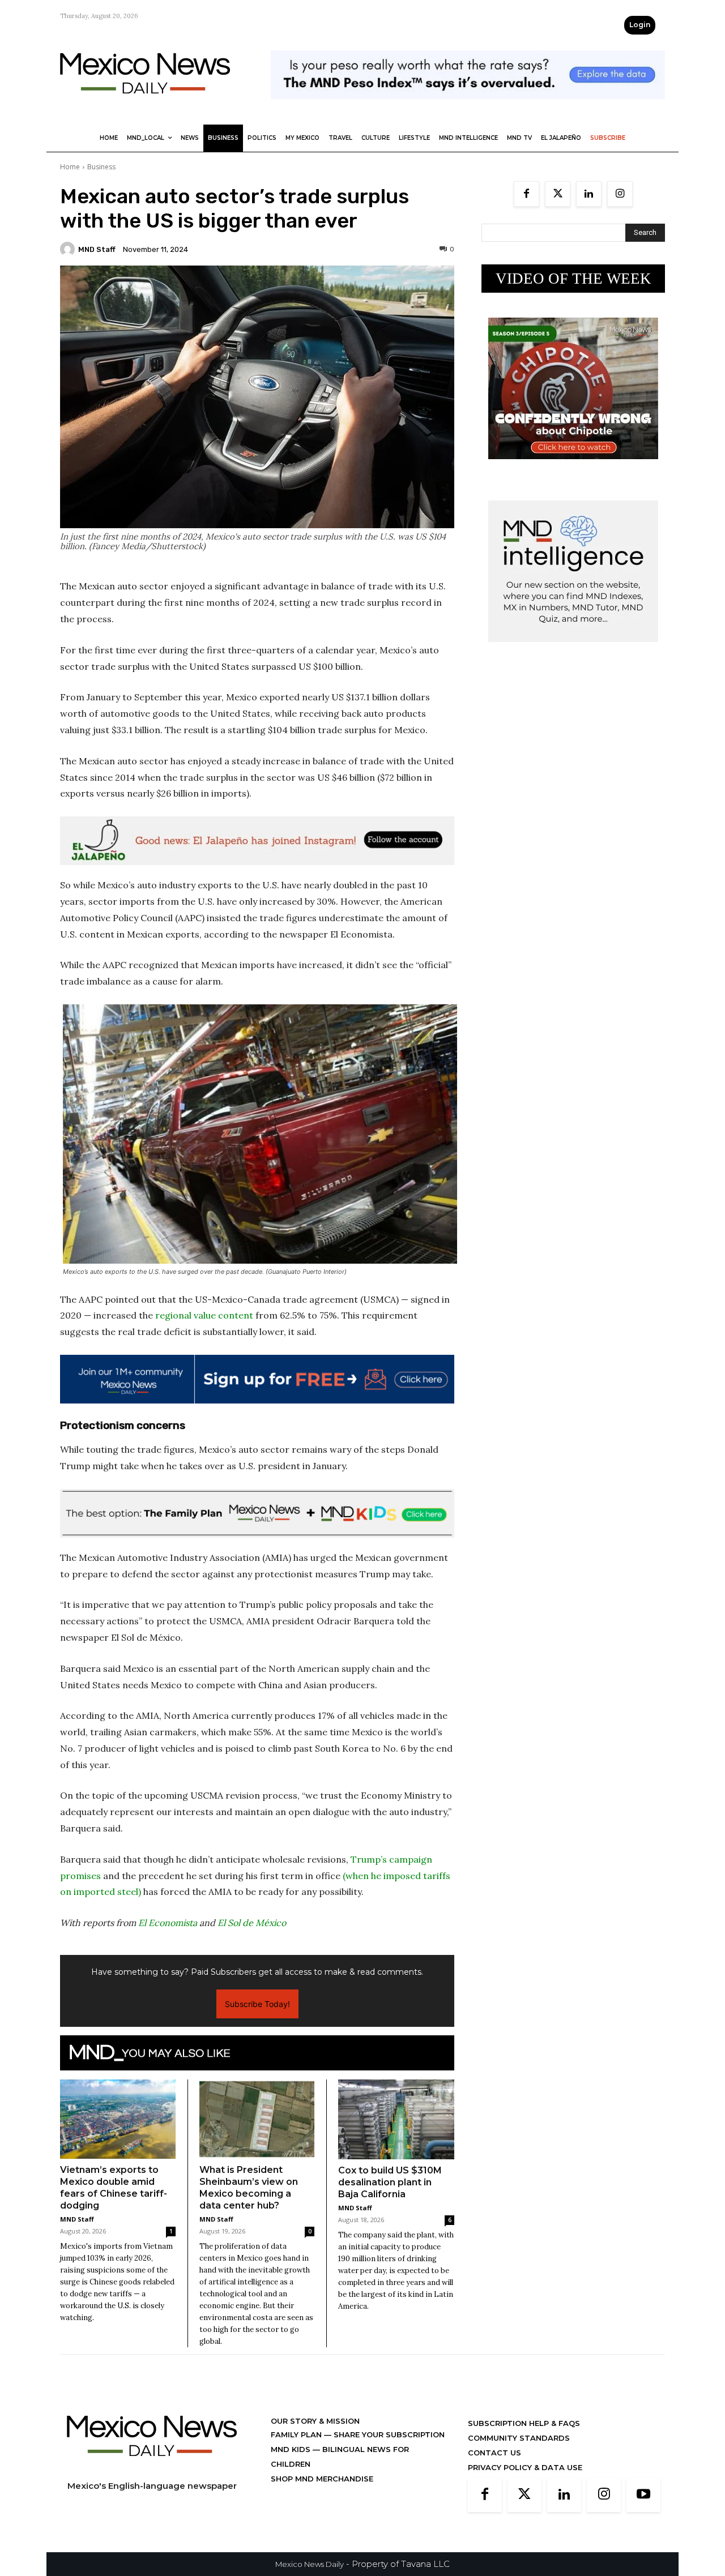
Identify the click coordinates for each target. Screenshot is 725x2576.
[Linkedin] (589, 194)
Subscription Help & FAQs (524, 2423)
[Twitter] (558, 194)
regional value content (204, 1315)
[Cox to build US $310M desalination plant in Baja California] (396, 2119)
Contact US (494, 2453)
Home (70, 167)
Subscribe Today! (257, 2004)
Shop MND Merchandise (322, 2479)
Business (101, 167)
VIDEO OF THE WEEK (573, 279)
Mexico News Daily (310, 2564)
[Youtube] (643, 2495)
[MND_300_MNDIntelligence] (573, 651)
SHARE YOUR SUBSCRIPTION (388, 2434)
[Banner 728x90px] (257, 1513)
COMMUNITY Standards (519, 2438)
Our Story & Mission (315, 2421)
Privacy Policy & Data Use (525, 2467)
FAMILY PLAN (297, 2434)
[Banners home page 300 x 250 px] (573, 468)
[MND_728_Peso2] (468, 108)
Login (640, 25)
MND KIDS (292, 2449)
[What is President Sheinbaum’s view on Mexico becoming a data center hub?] (257, 2119)
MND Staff (97, 249)
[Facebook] (526, 194)
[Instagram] (620, 194)
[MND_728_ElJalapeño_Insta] (257, 841)
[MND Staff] (69, 249)
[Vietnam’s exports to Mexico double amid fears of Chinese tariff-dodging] (118, 2119)
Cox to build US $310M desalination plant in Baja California (390, 2182)
